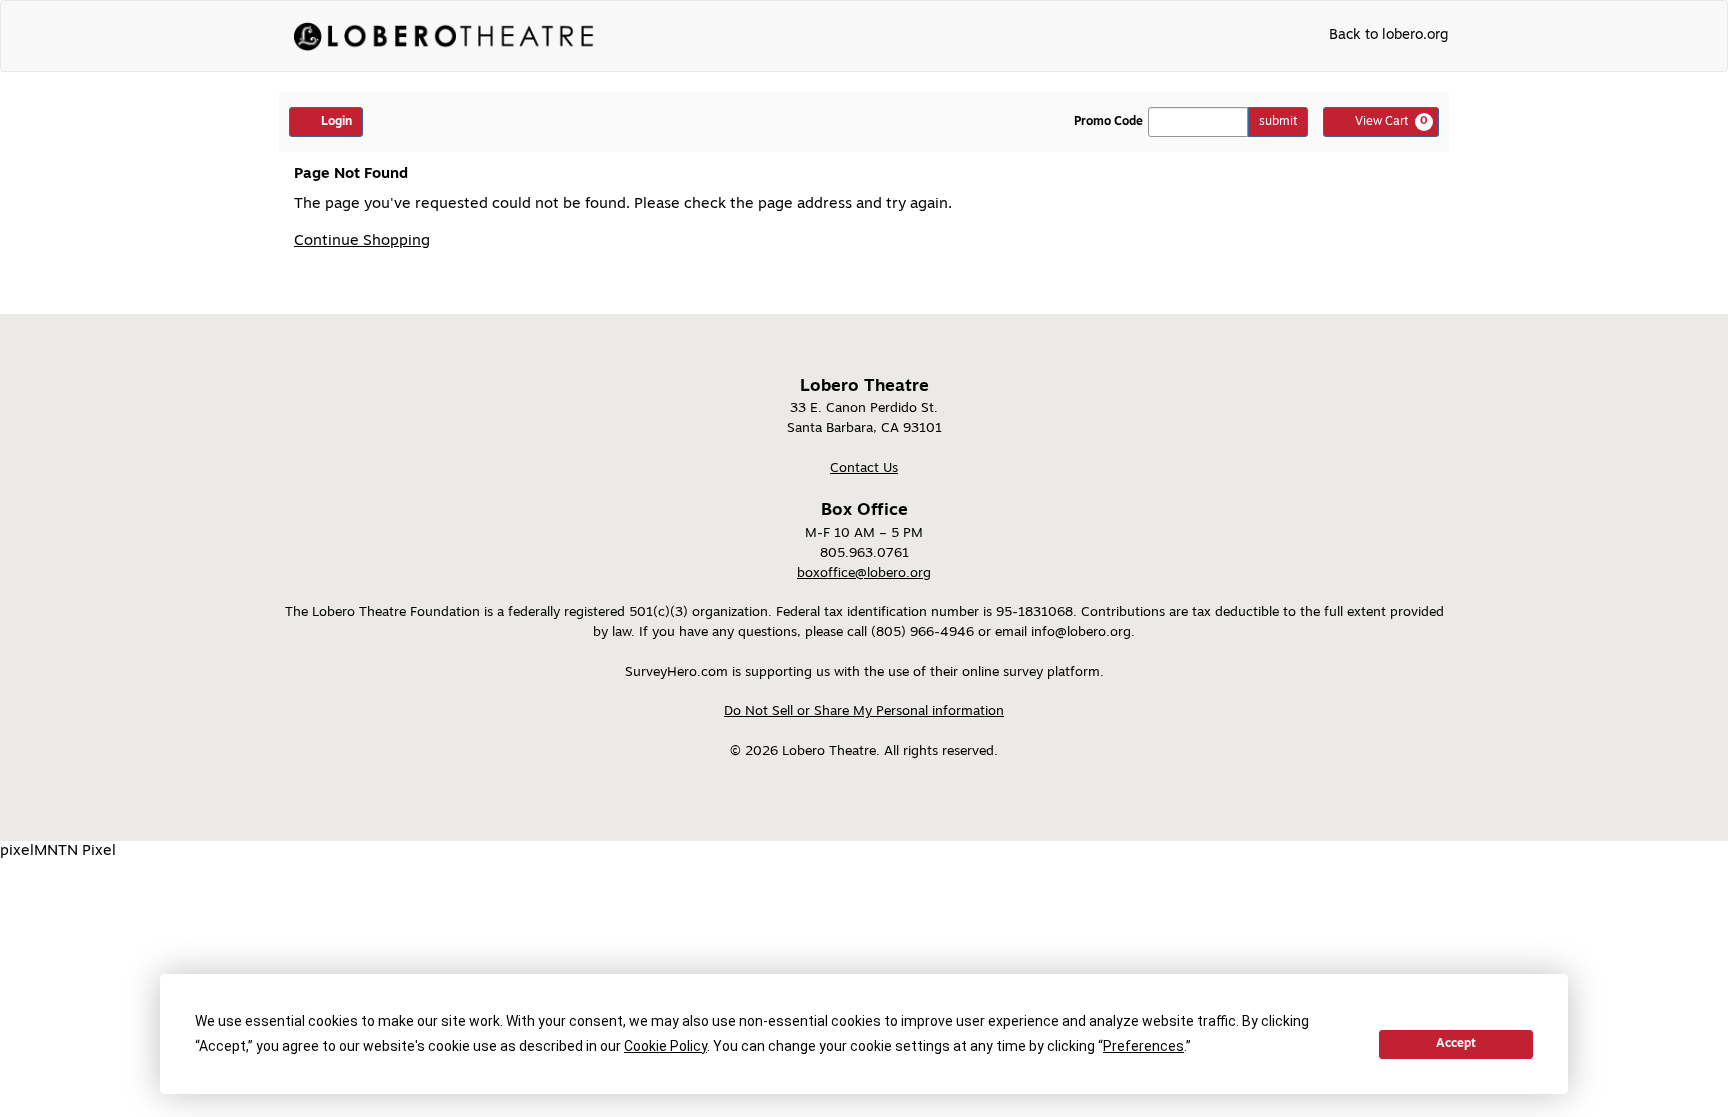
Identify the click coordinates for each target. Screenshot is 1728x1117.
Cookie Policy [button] (665, 1046)
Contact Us (864, 468)
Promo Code (1108, 122)
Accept (1456, 1044)
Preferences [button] (1143, 1046)
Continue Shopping (362, 241)
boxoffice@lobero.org (864, 573)
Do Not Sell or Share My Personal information (864, 711)
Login (336, 122)
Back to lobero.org (1388, 35)
